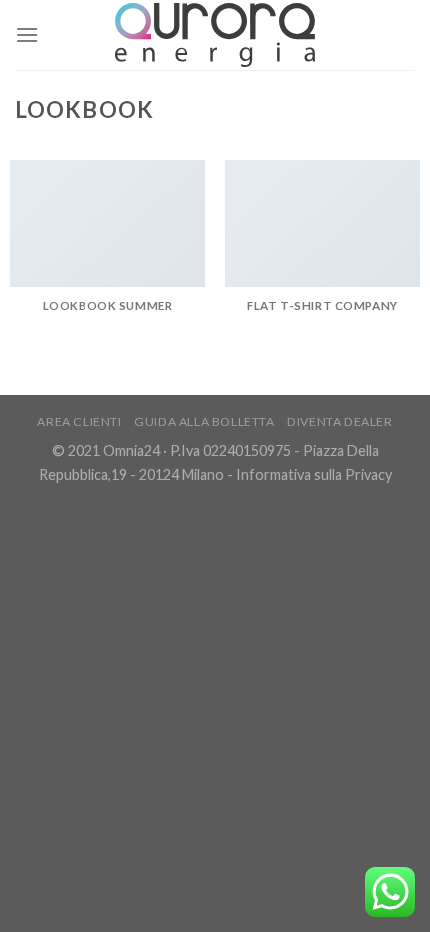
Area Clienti (79, 421)
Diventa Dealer (340, 421)
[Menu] (27, 34)
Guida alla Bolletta (204, 421)
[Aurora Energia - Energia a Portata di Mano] (215, 34)
